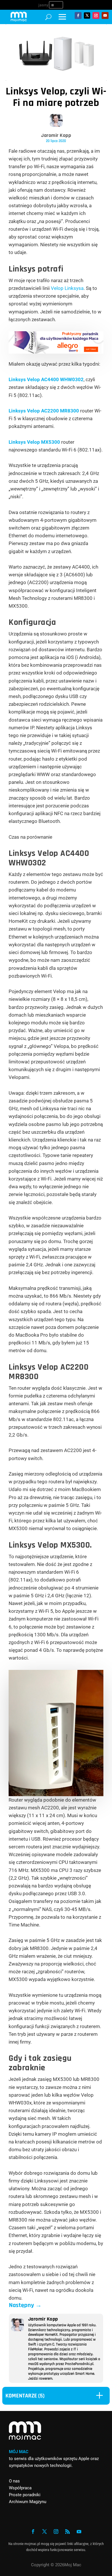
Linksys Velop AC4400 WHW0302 (46, 379)
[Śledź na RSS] (67, 2532)
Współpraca (20, 2488)
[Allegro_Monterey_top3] (56, 352)
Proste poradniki (25, 2495)
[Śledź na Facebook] (78, 15)
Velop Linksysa (67, 288)
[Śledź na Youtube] (105, 15)
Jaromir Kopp (56, 135)
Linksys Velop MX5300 (34, 442)
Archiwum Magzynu (28, 2502)
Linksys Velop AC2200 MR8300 (44, 411)
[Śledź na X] (87, 15)
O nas (14, 2481)
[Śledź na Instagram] (96, 15)
